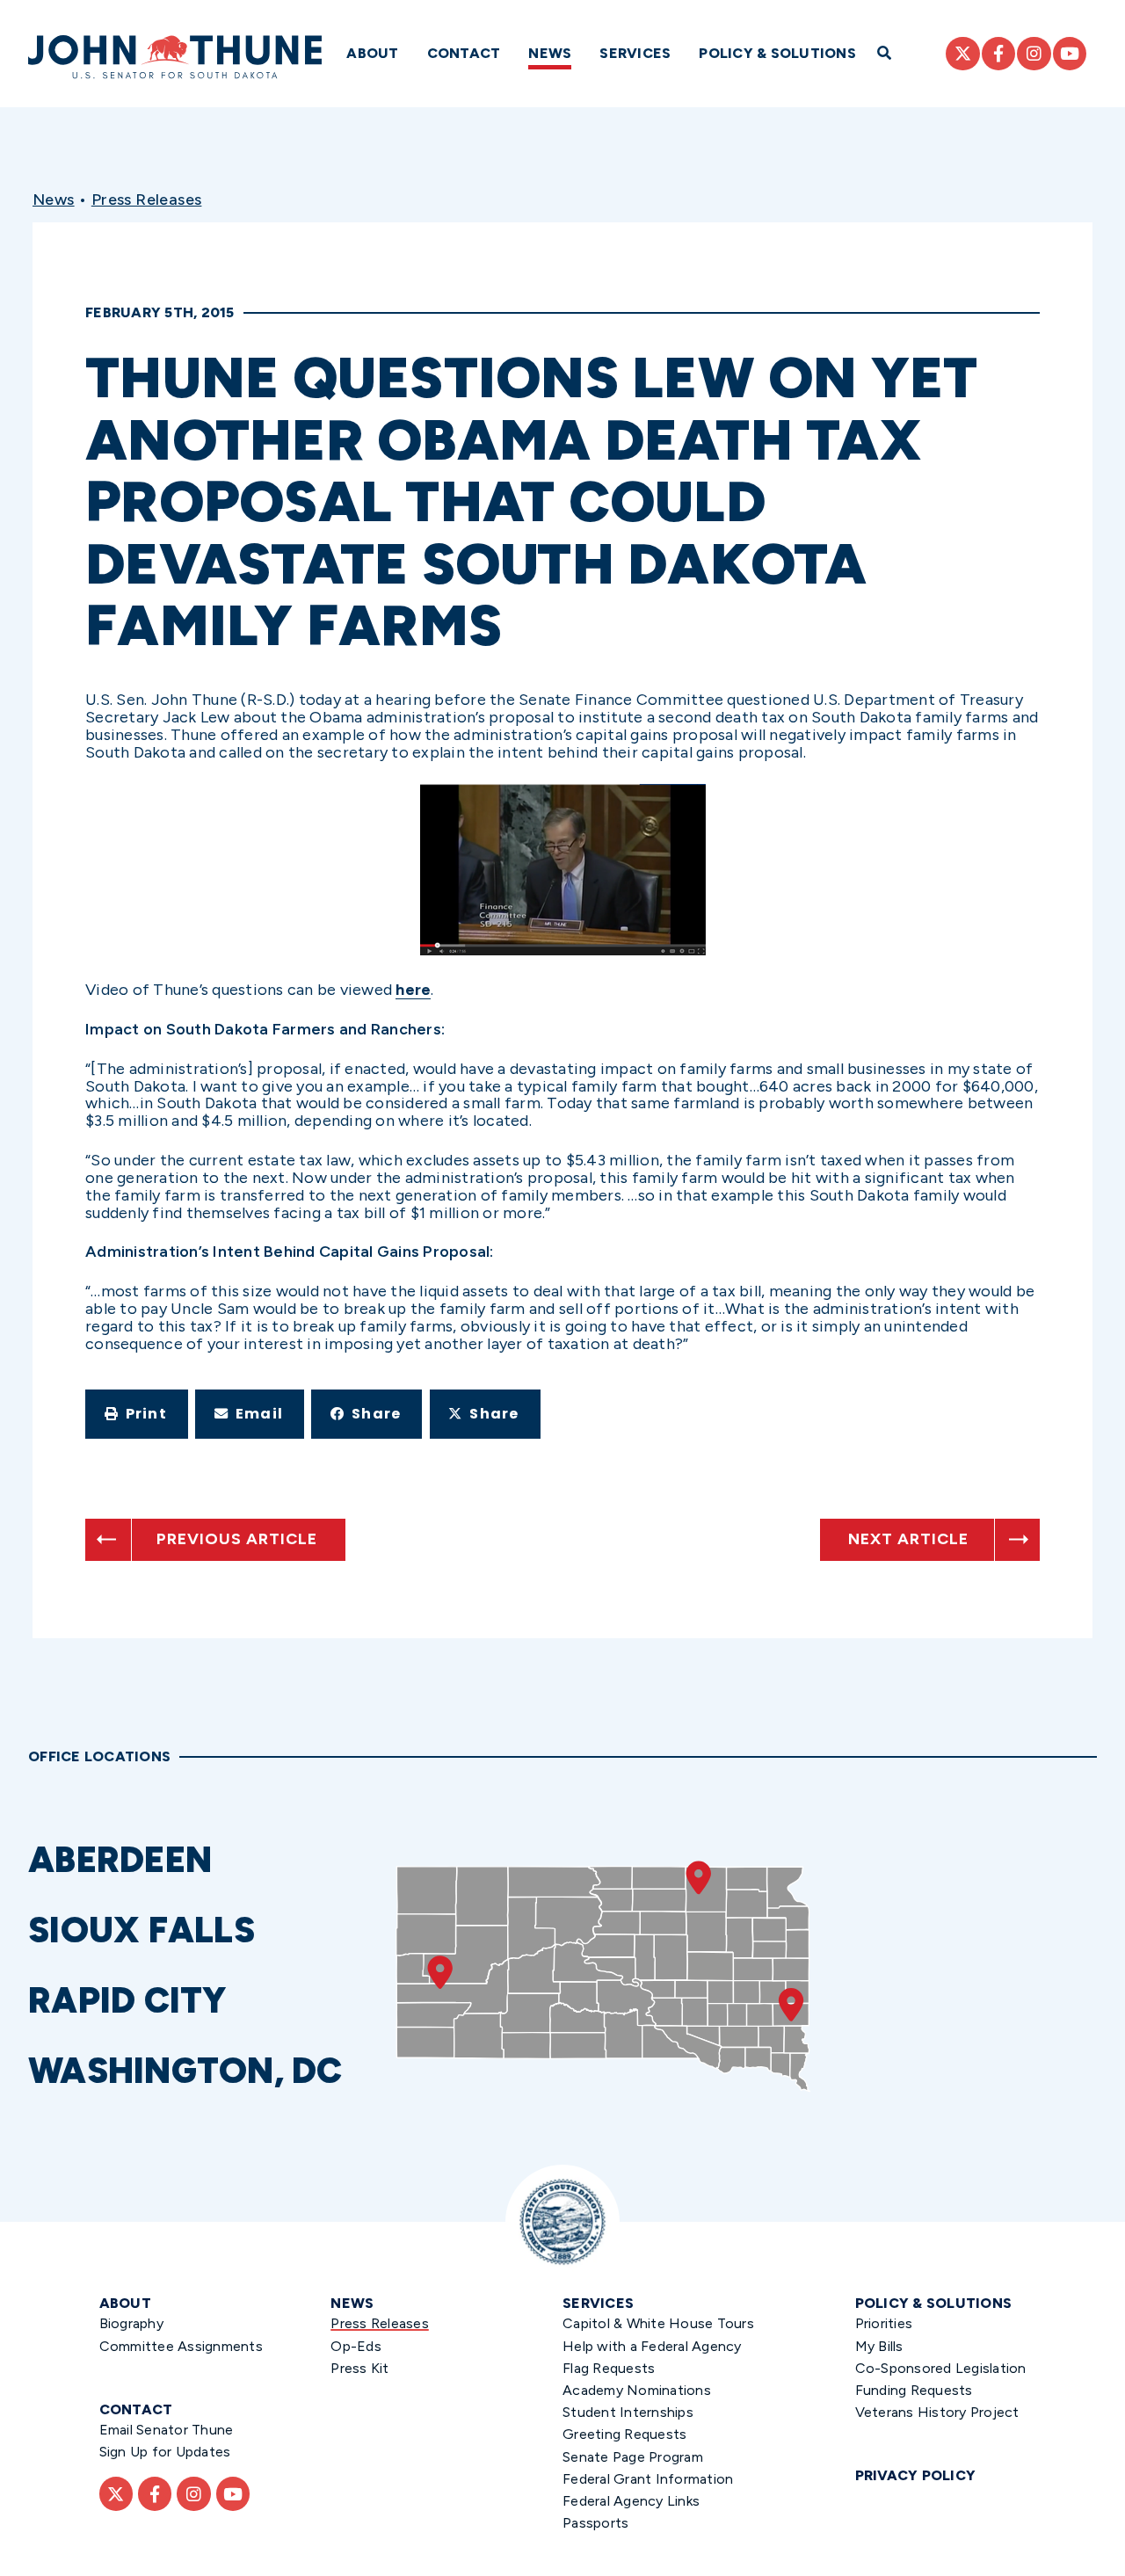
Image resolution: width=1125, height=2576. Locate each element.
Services (635, 53)
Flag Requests (609, 2368)
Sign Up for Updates (165, 2452)
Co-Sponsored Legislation (941, 2368)
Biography (131, 2323)
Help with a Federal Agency (652, 2346)
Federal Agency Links (631, 2501)
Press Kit (359, 2368)
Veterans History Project (937, 2412)
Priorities (884, 2323)
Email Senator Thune (167, 2430)
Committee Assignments (181, 2346)
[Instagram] (1034, 54)
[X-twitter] (962, 54)
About (372, 53)
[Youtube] (1070, 54)
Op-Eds (356, 2346)
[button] (137, 1414)
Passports (595, 2523)
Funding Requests (914, 2390)
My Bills (879, 2346)
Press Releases (147, 200)
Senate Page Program (633, 2457)
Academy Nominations (637, 2390)
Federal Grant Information (648, 2479)
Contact (464, 53)
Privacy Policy (916, 2475)
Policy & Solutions (777, 53)
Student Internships (628, 2412)
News (550, 53)
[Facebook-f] (998, 54)
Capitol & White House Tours (658, 2323)
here (413, 990)
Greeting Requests (624, 2434)
